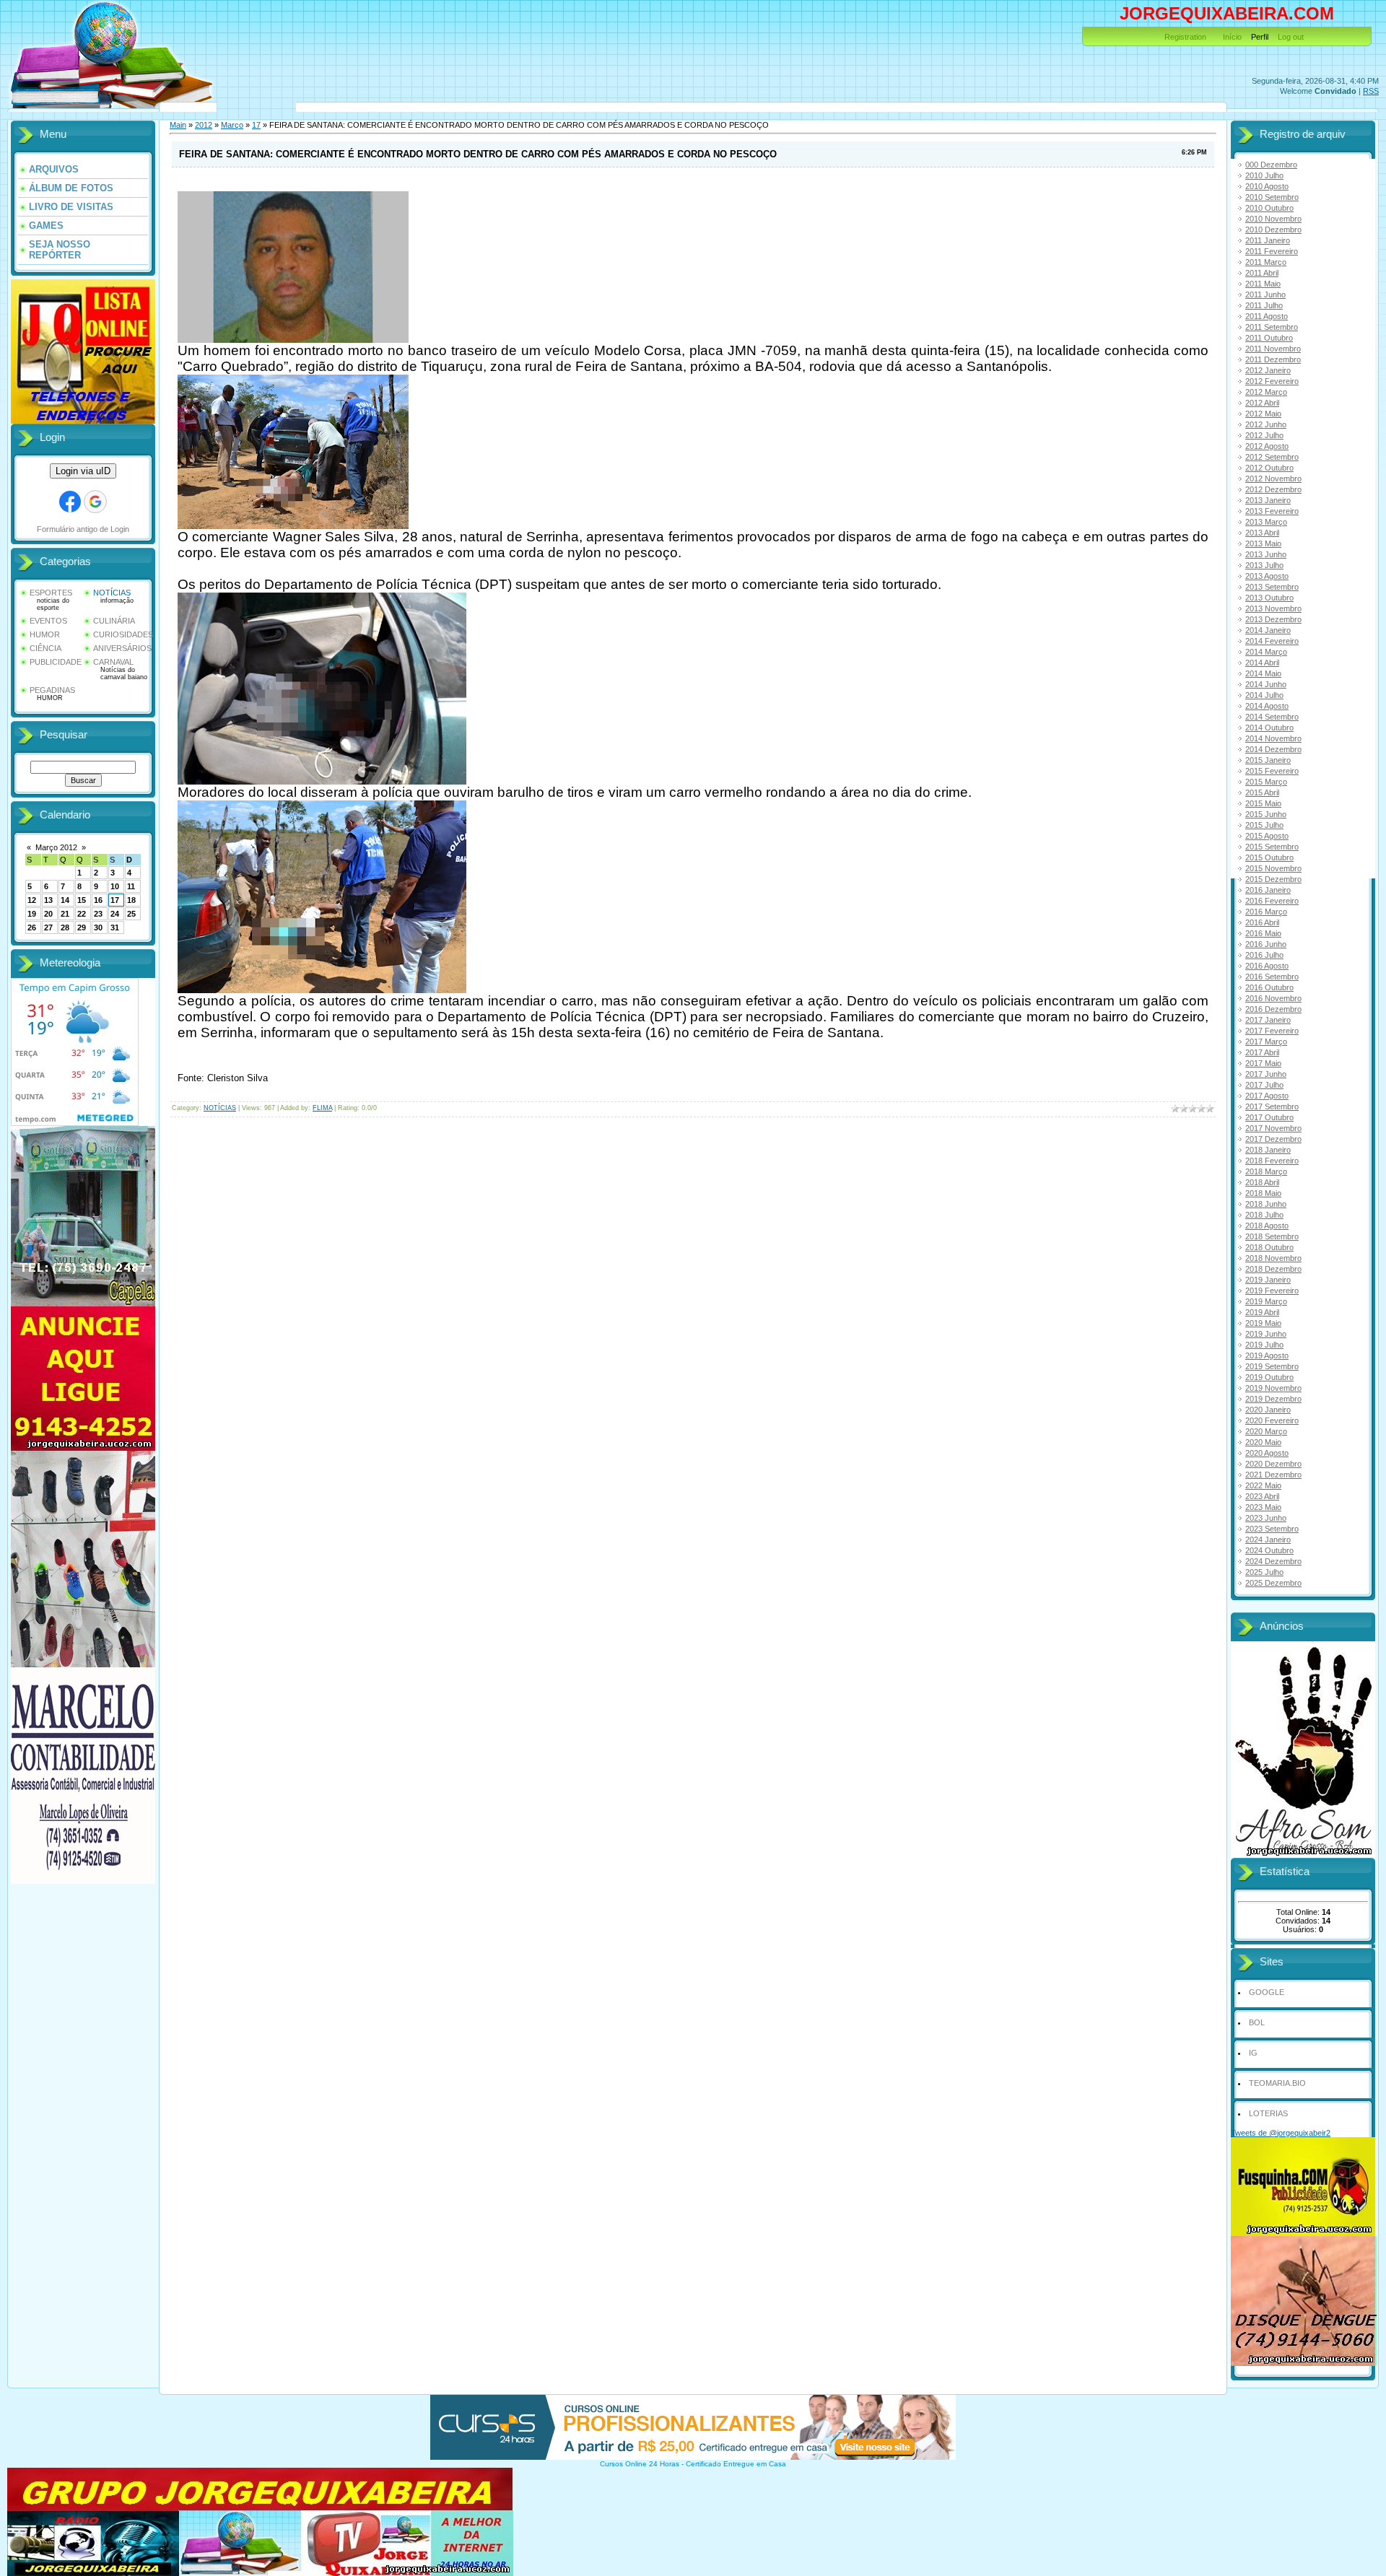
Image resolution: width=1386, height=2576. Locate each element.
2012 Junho (1266, 424)
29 (82, 927)
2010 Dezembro (1273, 230)
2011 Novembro (1273, 349)
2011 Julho (1264, 305)
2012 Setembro (1272, 457)
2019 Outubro (1269, 1377)
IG (1253, 2053)
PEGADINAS (52, 690)
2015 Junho (1266, 814)
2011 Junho (1265, 294)
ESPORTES (51, 593)
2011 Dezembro (1273, 359)
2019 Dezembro (1273, 1399)
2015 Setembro (1272, 847)
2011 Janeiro (1268, 240)
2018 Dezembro (1273, 1269)
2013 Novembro (1273, 608)
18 (131, 900)
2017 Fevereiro (1272, 1031)
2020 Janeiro (1268, 1410)
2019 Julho (1264, 1345)
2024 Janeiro (1268, 1540)
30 (98, 927)
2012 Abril (1262, 403)
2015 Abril (1262, 793)
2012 (204, 125)
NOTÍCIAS (112, 593)
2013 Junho (1266, 554)
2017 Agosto (1267, 1096)
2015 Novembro (1273, 868)
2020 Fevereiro (1272, 1420)
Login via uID (83, 471)
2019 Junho (1266, 1334)
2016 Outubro (1269, 987)
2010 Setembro (1272, 197)
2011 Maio (1263, 284)
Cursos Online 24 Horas (640, 2464)
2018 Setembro (1272, 1236)
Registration (1185, 37)
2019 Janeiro (1268, 1280)
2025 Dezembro (1273, 1583)
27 (48, 927)
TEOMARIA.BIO (1277, 2083)
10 (115, 886)
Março (232, 125)
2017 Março (1266, 1042)
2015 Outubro (1269, 857)
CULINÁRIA (114, 621)
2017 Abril (1262, 1052)
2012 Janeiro (1268, 370)
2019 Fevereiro (1272, 1291)
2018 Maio (1263, 1193)
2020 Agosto (1267, 1453)
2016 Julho (1264, 955)
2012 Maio (1263, 414)
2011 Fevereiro (1272, 251)
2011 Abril (1262, 273)
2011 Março (1266, 262)
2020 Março (1266, 1431)
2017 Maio (1263, 1063)
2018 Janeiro (1268, 1150)
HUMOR (45, 634)
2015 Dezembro (1273, 879)
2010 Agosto (1267, 186)
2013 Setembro (1272, 587)
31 (115, 927)
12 (32, 900)
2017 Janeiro (1268, 1020)
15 (82, 900)
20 (48, 914)
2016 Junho (1266, 944)
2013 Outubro (1269, 598)
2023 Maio (1263, 1507)
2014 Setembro (1272, 717)
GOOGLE (1267, 1992)
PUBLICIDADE (56, 662)
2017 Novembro (1273, 1128)
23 (98, 914)
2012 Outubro (1269, 468)
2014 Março (1266, 652)
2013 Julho (1264, 565)
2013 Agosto (1267, 576)
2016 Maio (1263, 933)
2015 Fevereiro (1272, 771)
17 (115, 900)
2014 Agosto (1267, 706)
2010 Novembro (1273, 219)
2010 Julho (1264, 175)
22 (82, 914)
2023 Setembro (1272, 1529)
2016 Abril (1262, 922)
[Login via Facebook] (70, 502)
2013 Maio (1263, 543)
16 (98, 900)
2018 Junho (1266, 1204)
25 (131, 914)
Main (178, 125)
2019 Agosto (1267, 1355)
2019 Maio (1263, 1323)
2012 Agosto (1267, 446)
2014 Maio (1263, 673)
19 (32, 914)
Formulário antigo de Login (83, 529)
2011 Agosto (1267, 316)
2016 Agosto (1267, 966)
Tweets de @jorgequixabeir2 (1281, 2133)
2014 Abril (1262, 663)
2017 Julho (1264, 1085)
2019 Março (1266, 1301)
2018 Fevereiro (1272, 1161)
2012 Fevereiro (1272, 381)
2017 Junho (1266, 1074)
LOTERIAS (1268, 2113)
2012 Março (1266, 392)
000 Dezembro (1271, 165)
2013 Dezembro (1273, 619)
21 (65, 914)
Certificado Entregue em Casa (736, 2464)
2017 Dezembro (1273, 1139)
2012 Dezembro (1273, 489)
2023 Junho (1266, 1518)
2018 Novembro (1273, 1258)
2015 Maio (1263, 803)
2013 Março (1266, 522)
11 (131, 886)
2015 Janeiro (1268, 760)
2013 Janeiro (1268, 500)
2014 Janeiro (1268, 630)
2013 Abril (1262, 533)
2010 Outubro (1269, 208)
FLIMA (322, 1108)
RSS (1371, 91)
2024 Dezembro (1273, 1561)
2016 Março (1266, 912)
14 (65, 900)
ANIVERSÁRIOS (122, 648)
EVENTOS (48, 621)
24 (115, 914)
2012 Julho (1264, 435)
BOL (1257, 2022)
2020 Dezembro (1273, 1464)
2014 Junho (1266, 684)
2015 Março (1266, 782)
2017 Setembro (1272, 1106)
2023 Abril (1262, 1496)
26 (32, 927)
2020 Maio (1263, 1442)
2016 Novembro (1273, 998)
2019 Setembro (1272, 1366)
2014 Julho (1264, 695)
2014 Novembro (1273, 738)
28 (65, 927)
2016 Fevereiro (1272, 901)
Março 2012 (56, 847)
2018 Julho (1264, 1215)
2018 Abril (1262, 1182)
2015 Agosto (1267, 836)
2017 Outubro (1269, 1117)
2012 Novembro (1273, 479)
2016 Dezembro (1273, 1009)
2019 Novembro (1273, 1388)
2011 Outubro (1269, 338)
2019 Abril (1262, 1312)
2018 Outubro (1269, 1247)
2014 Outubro (1269, 728)
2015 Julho (1264, 825)
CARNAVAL (113, 662)
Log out (1291, 37)
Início (1232, 37)
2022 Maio (1263, 1485)
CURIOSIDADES (123, 634)
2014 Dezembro (1273, 749)
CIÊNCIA (45, 648)
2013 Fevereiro (1272, 511)
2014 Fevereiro (1272, 641)
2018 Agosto (1267, 1226)
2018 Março (1266, 1171)
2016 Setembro (1272, 977)
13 (48, 900)
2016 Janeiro (1268, 890)
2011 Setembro (1272, 327)
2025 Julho (1264, 1572)
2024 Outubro (1269, 1550)
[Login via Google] (95, 502)
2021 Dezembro (1273, 1475)
